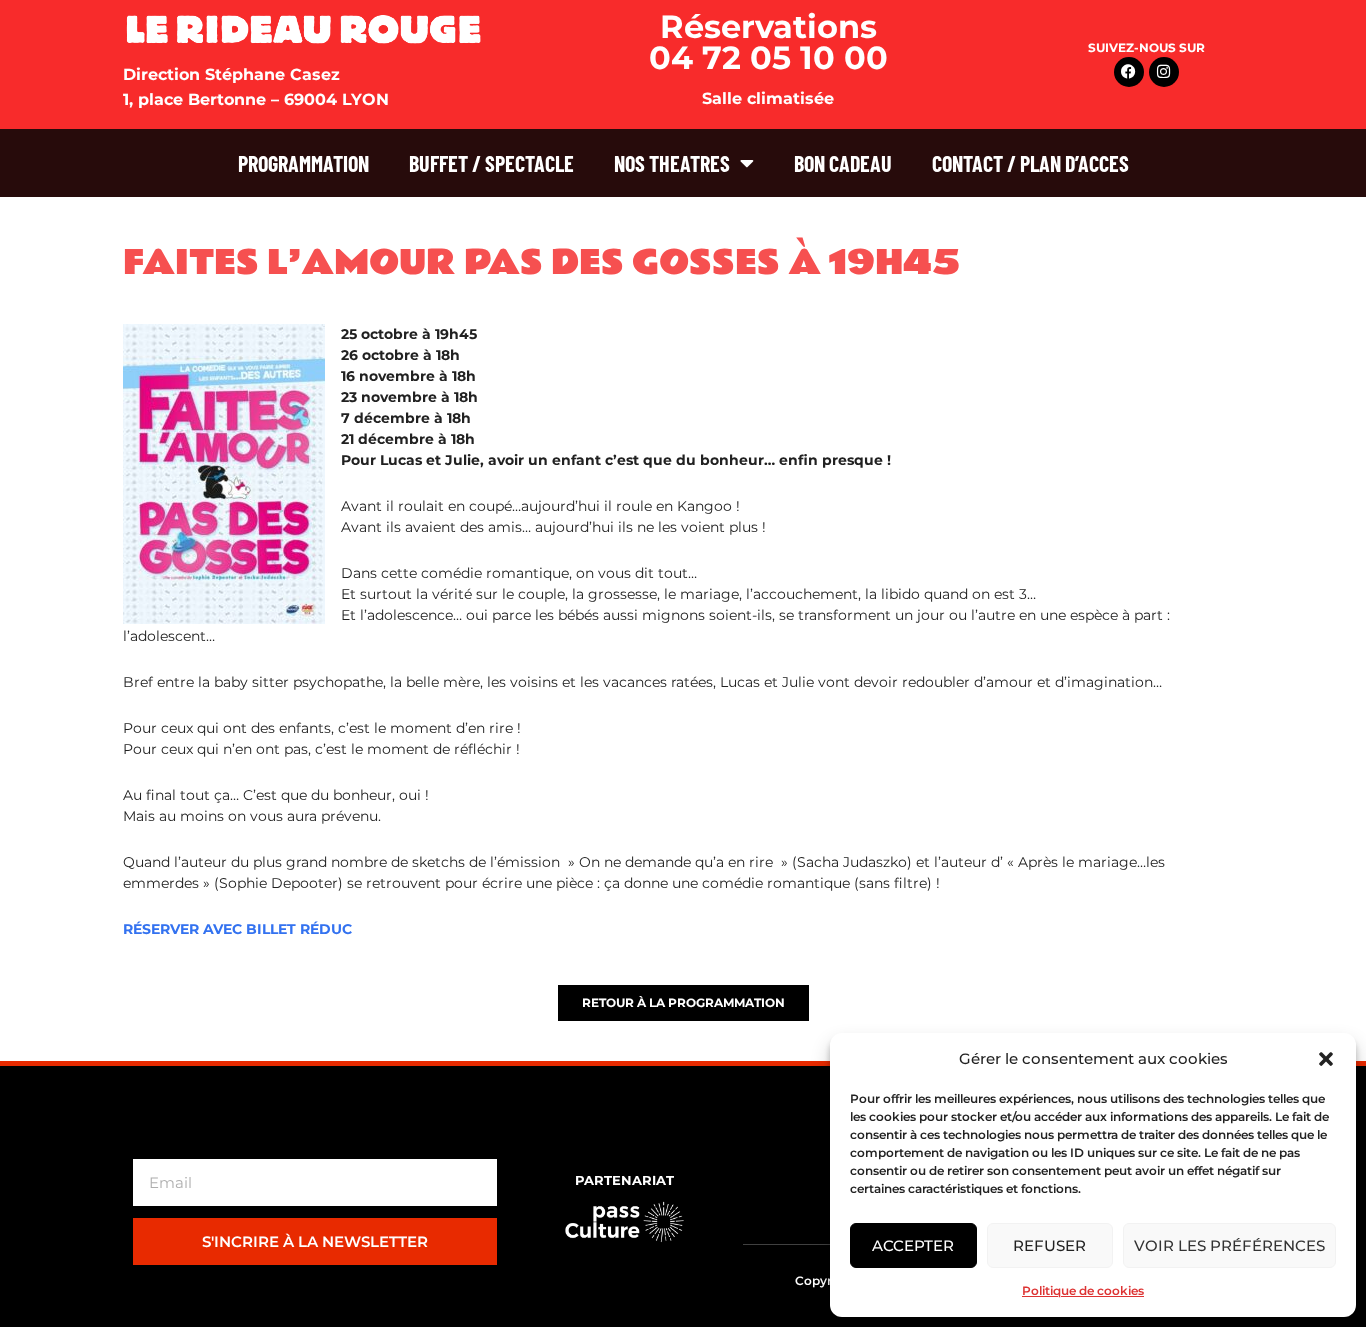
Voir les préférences (1229, 1245)
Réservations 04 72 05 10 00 (768, 42)
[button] (1326, 1059)
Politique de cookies (1083, 1290)
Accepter (913, 1245)
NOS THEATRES (672, 163)
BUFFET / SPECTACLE (491, 163)
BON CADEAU (843, 163)
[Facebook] (1129, 72)
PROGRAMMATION (303, 163)
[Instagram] (1164, 72)
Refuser (1049, 1245)
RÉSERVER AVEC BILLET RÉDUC (237, 929)
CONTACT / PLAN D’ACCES (1030, 163)
